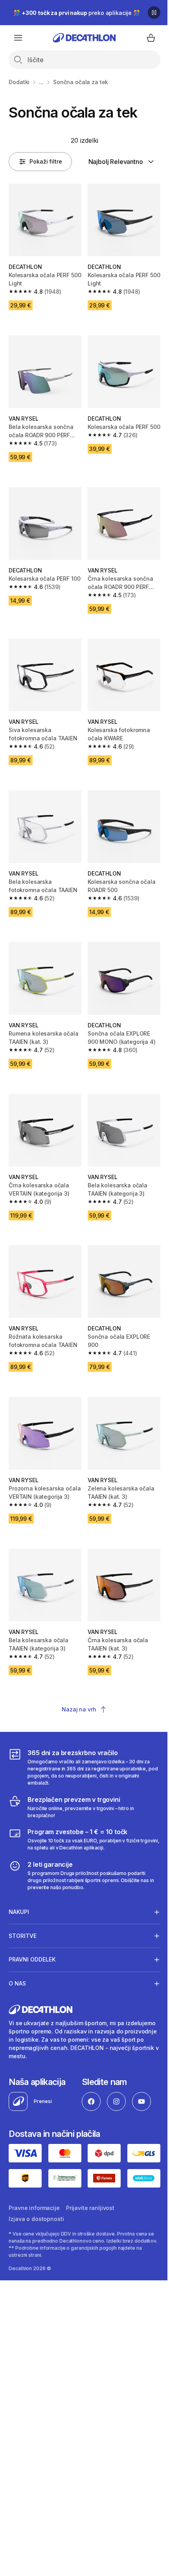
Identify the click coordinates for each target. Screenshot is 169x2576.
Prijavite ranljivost (90, 2203)
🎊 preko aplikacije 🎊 (77, 13)
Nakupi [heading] (19, 1909)
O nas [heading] (17, 1981)
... (41, 82)
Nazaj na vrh (79, 1709)
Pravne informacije (34, 2203)
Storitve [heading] (23, 1933)
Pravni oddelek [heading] (32, 1957)
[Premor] (154, 13)
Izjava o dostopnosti (36, 2214)
